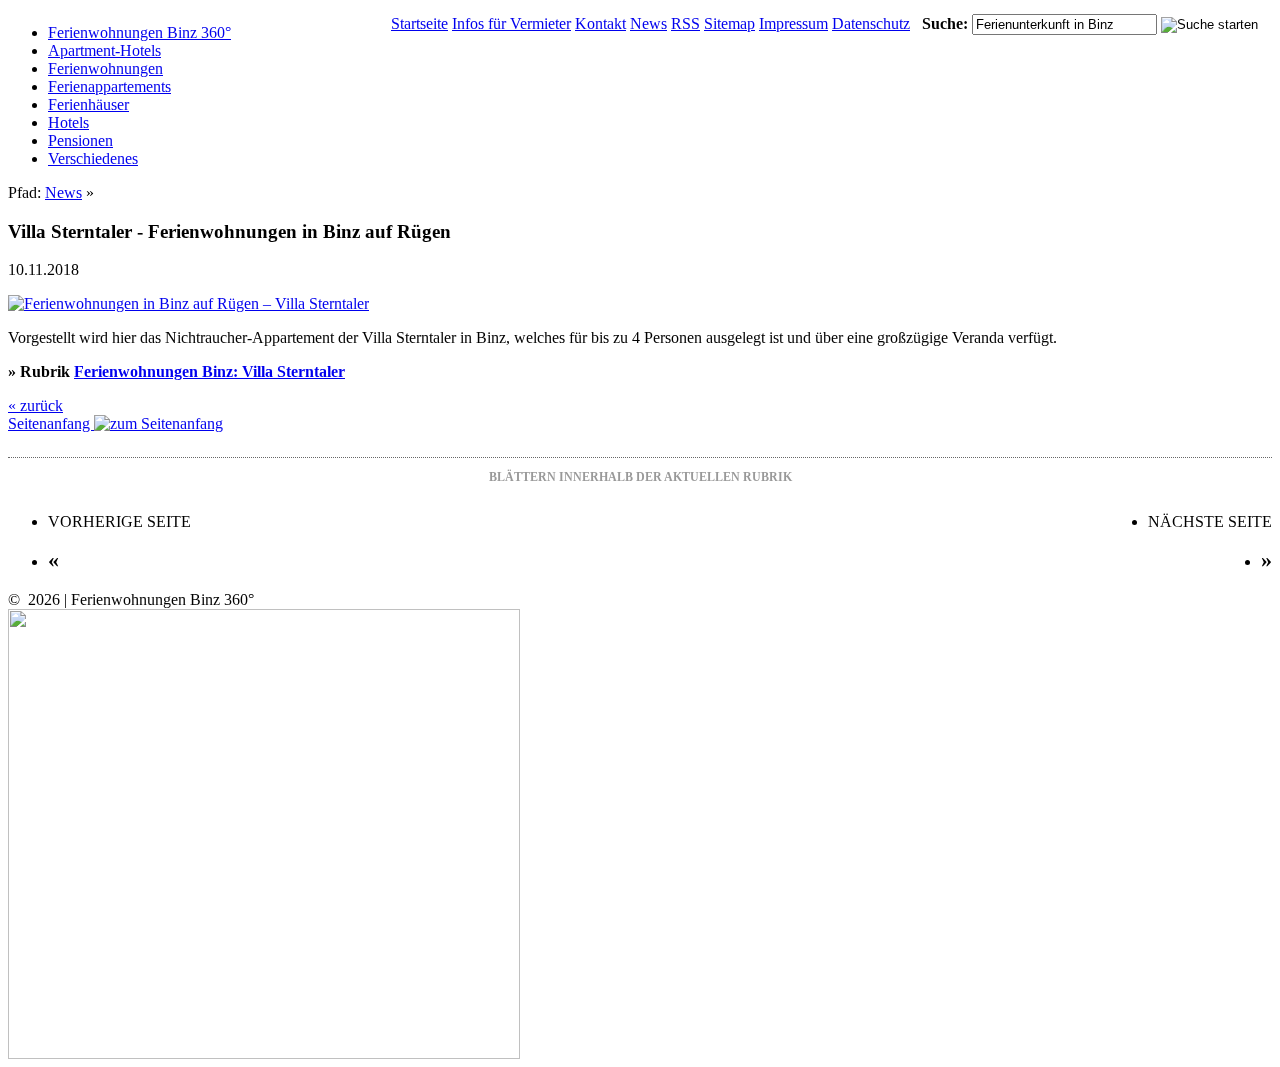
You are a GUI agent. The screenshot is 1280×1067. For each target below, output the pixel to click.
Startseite (419, 23)
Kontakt (600, 23)
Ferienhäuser (88, 104)
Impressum (793, 23)
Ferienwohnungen (105, 68)
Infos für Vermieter (511, 23)
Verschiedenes (93, 158)
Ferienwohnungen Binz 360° (139, 32)
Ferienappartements (109, 86)
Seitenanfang (51, 423)
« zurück (35, 405)
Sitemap (729, 23)
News (648, 23)
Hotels (68, 122)
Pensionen (80, 140)
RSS (685, 23)
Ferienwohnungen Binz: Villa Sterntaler (209, 371)
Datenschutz (871, 23)
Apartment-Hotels (104, 50)
